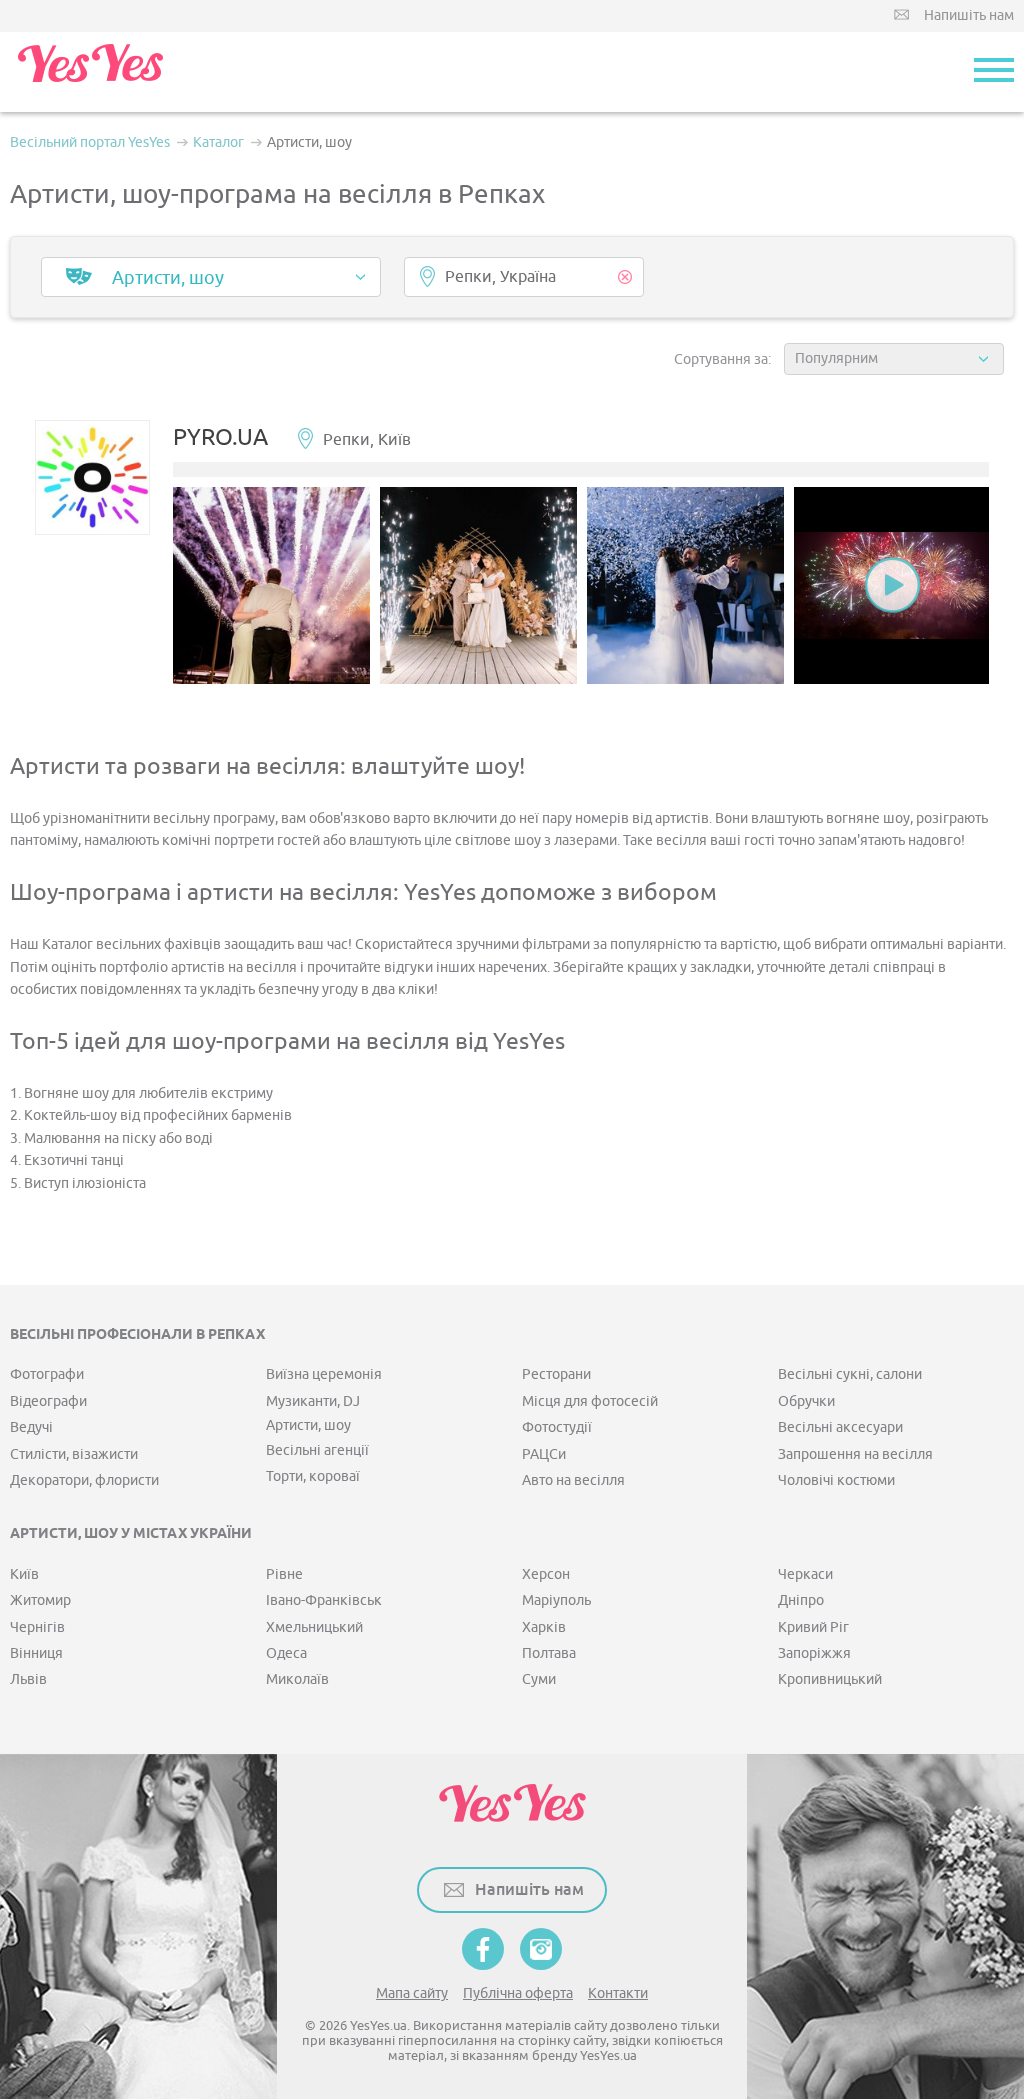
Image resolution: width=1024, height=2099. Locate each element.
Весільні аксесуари (840, 1427)
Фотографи (47, 1374)
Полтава (549, 1653)
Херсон (546, 1574)
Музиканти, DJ (313, 1401)
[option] (271, 585)
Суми (539, 1679)
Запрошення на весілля (855, 1454)
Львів (28, 1679)
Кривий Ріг (813, 1627)
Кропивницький (830, 1679)
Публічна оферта (518, 1993)
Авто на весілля (573, 1480)
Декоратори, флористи (84, 1480)
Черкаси (805, 1574)
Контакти (618, 1993)
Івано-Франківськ (324, 1600)
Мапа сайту (412, 1993)
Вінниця (36, 1653)
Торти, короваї (313, 1476)
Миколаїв (297, 1679)
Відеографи (48, 1401)
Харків (544, 1627)
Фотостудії (557, 1427)
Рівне (284, 1574)
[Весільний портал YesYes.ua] (90, 72)
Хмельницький (314, 1627)
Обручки (806, 1401)
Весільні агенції (317, 1450)
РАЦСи (544, 1454)
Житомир (40, 1600)
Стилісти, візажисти (74, 1454)
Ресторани (556, 1374)
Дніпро (801, 1600)
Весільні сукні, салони (850, 1374)
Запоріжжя (814, 1653)
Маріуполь (556, 1600)
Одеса (286, 1653)
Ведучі (31, 1427)
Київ (24, 1574)
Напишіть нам (969, 15)
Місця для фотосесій (590, 1401)
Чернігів (37, 1627)
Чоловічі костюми (836, 1480)
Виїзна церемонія (324, 1374)
